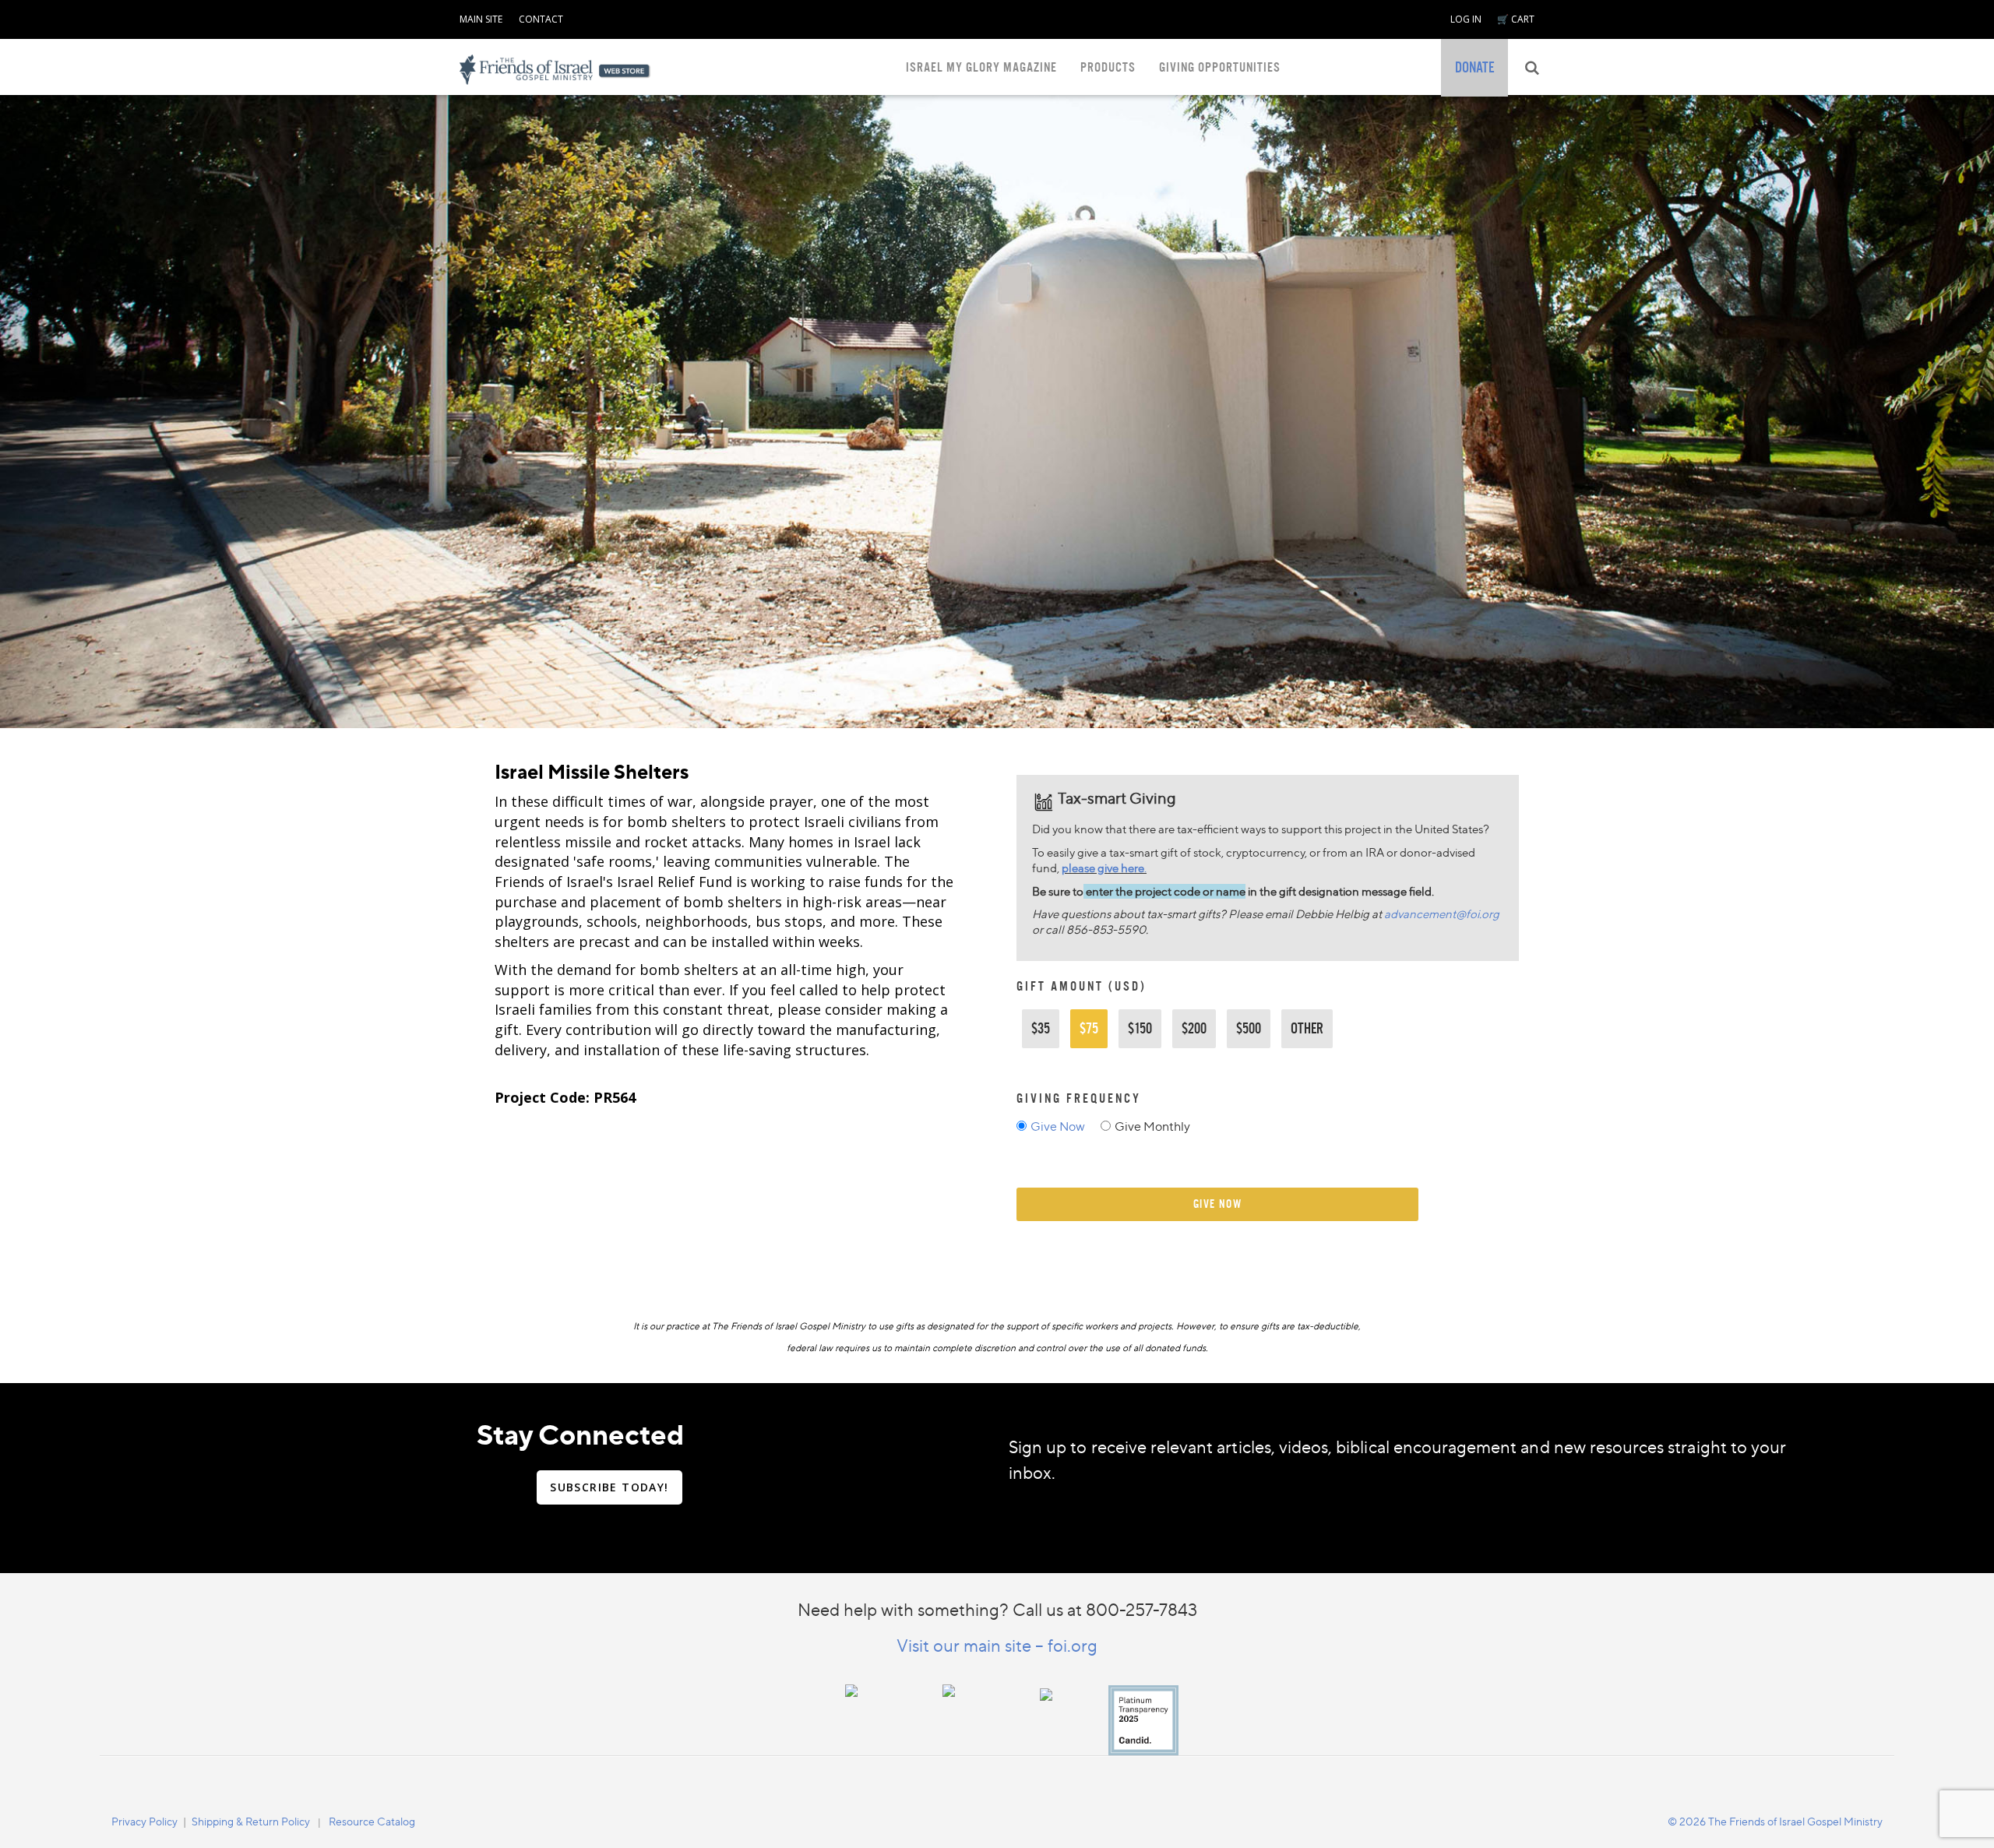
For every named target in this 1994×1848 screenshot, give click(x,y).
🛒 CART (1516, 19)
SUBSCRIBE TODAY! (609, 1487)
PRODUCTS (1108, 67)
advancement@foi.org (1442, 914)
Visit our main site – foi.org (997, 1645)
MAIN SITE (481, 19)
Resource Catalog (372, 1820)
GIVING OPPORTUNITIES (1220, 67)
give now (1218, 1204)
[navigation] (481, 16)
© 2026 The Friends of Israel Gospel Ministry (1775, 1820)
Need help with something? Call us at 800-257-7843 (997, 1609)
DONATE (1474, 68)
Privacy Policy (144, 1820)
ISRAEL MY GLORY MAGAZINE (981, 67)
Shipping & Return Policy (251, 1820)
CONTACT (541, 19)
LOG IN (1466, 19)
